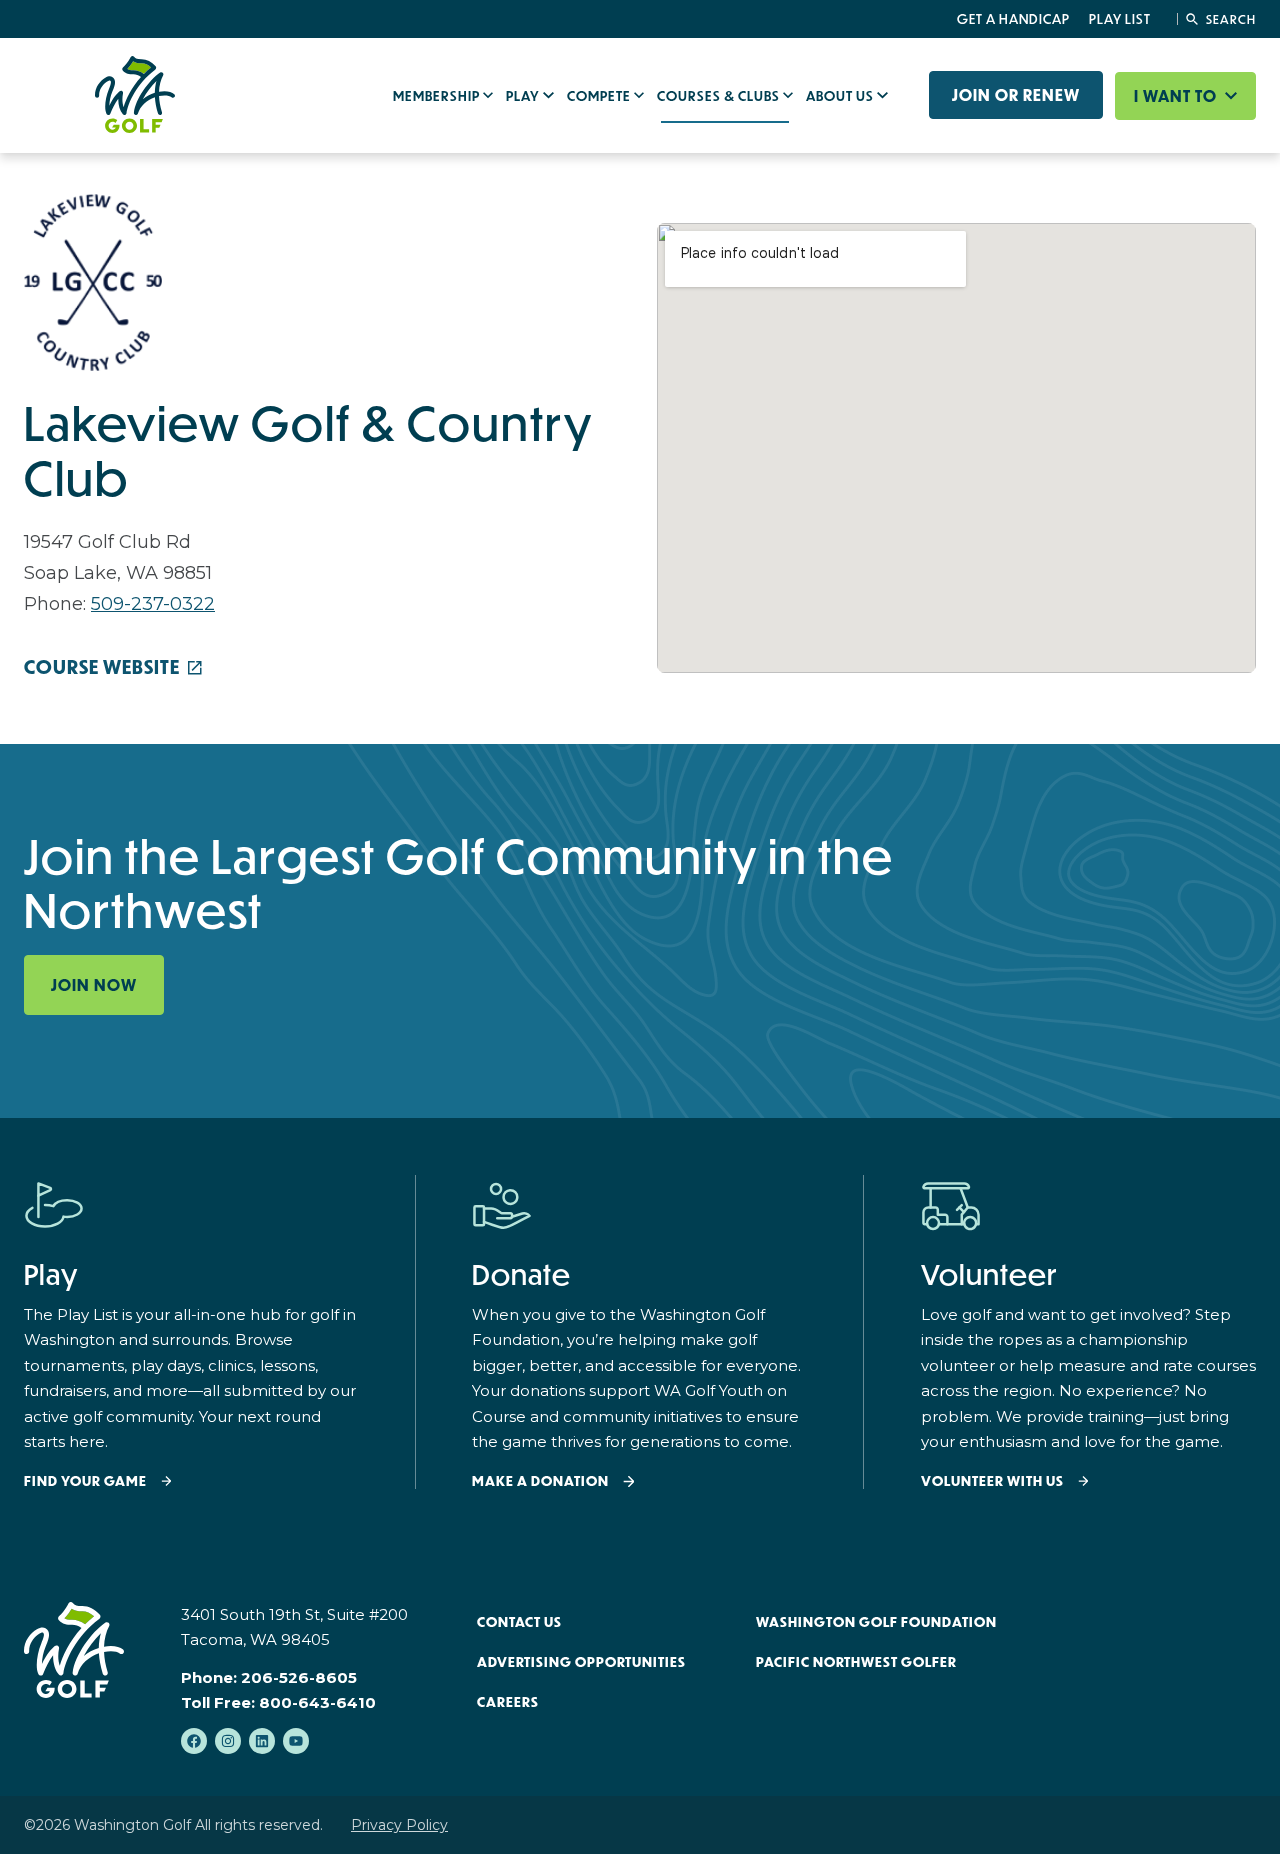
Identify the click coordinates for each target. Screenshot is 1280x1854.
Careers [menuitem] (508, 1702)
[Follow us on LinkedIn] (262, 1741)
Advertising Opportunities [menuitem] (581, 1662)
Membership (438, 96)
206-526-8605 (299, 1677)
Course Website (102, 667)
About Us (841, 96)
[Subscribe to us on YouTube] (296, 1741)
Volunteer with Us (992, 1481)
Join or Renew (1016, 95)
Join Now (94, 985)
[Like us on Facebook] (194, 1741)
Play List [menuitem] (1120, 19)
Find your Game (85, 1481)
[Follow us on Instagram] (228, 1741)
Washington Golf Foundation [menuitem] (876, 1622)
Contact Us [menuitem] (519, 1622)
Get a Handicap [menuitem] (1013, 19)
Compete (600, 96)
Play (524, 96)
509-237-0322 (153, 604)
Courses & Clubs (720, 96)
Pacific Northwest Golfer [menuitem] (856, 1662)
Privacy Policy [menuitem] (399, 1825)
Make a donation (540, 1481)
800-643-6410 (317, 1702)
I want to (1177, 96)
